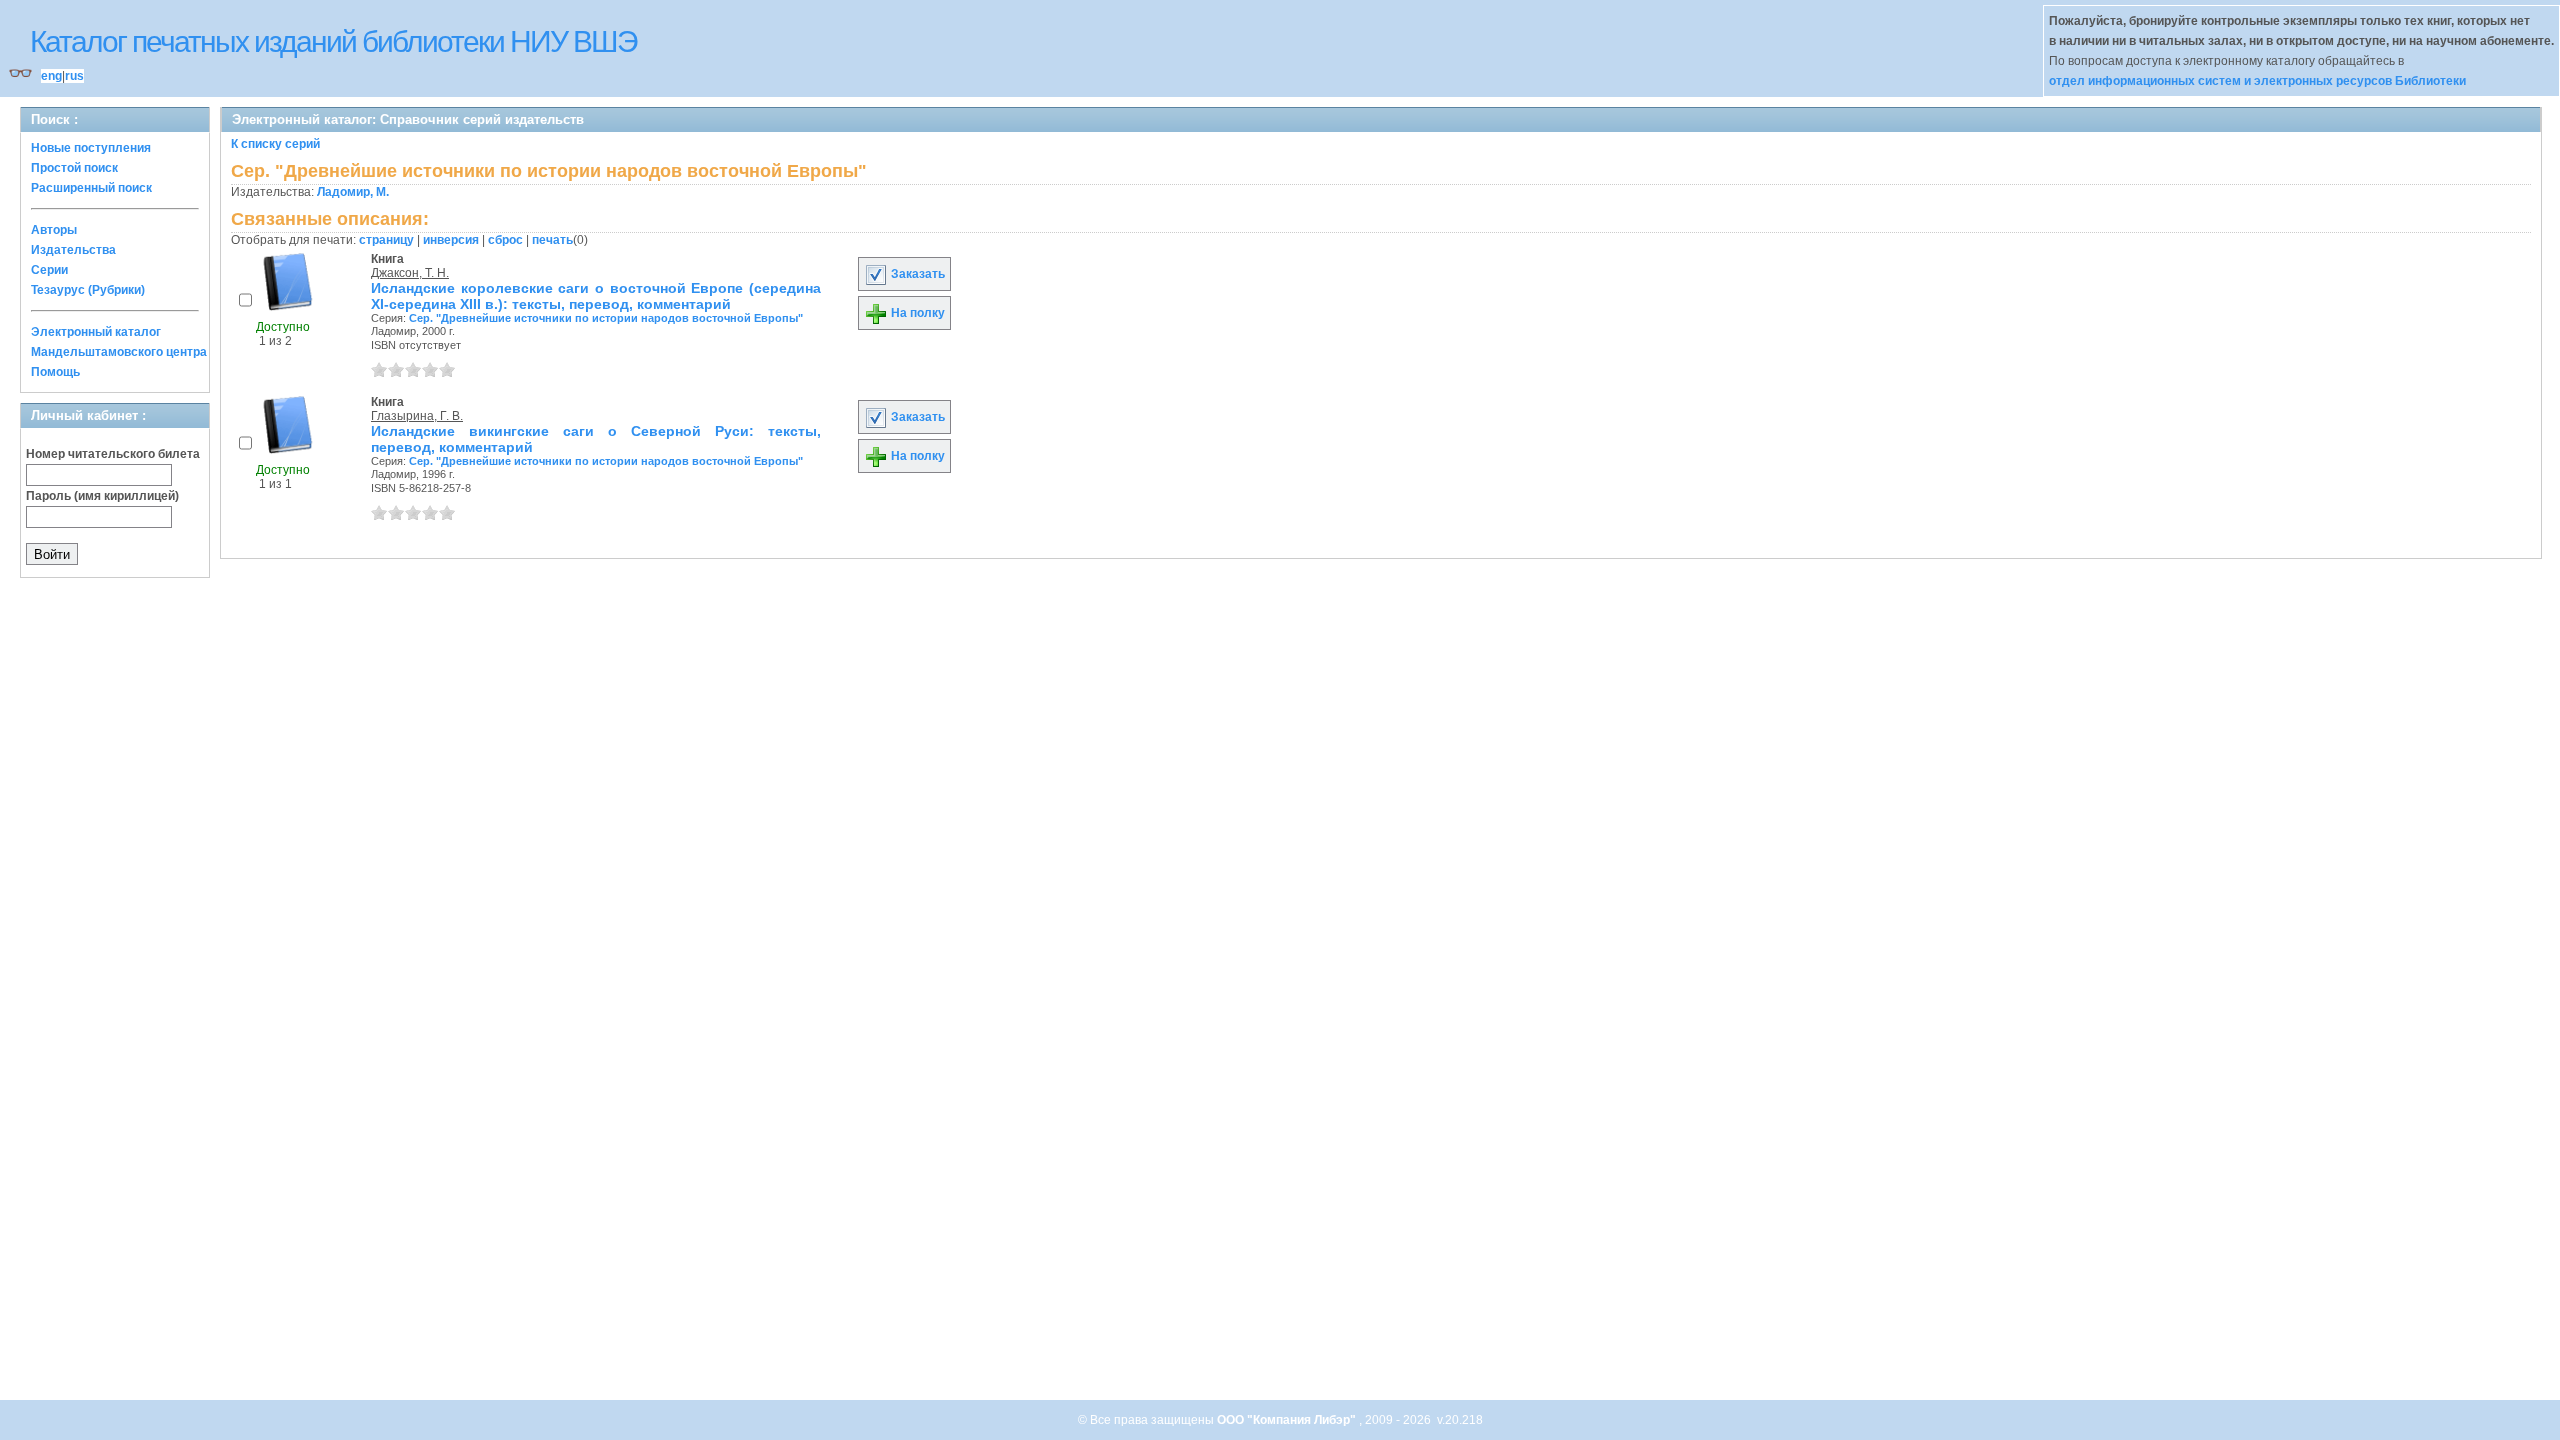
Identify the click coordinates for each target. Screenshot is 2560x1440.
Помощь (55, 372)
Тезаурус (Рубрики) (88, 290)
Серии (49, 270)
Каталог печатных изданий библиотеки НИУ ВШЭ (333, 41)
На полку (916, 313)
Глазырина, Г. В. (417, 416)
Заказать (916, 274)
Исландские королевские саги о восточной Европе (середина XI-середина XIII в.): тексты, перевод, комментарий (596, 296)
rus (74, 76)
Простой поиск (74, 168)
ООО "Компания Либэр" (1288, 1420)
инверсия (451, 240)
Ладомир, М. (353, 192)
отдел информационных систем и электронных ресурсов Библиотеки (2257, 81)
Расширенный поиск (91, 188)
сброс (505, 240)
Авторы (54, 230)
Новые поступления (91, 148)
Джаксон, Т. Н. (410, 273)
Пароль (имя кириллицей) (102, 496)
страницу (386, 240)
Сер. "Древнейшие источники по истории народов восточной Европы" (606, 318)
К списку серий (275, 144)
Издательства (73, 250)
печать (552, 240)
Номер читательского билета (113, 454)
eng (51, 76)
